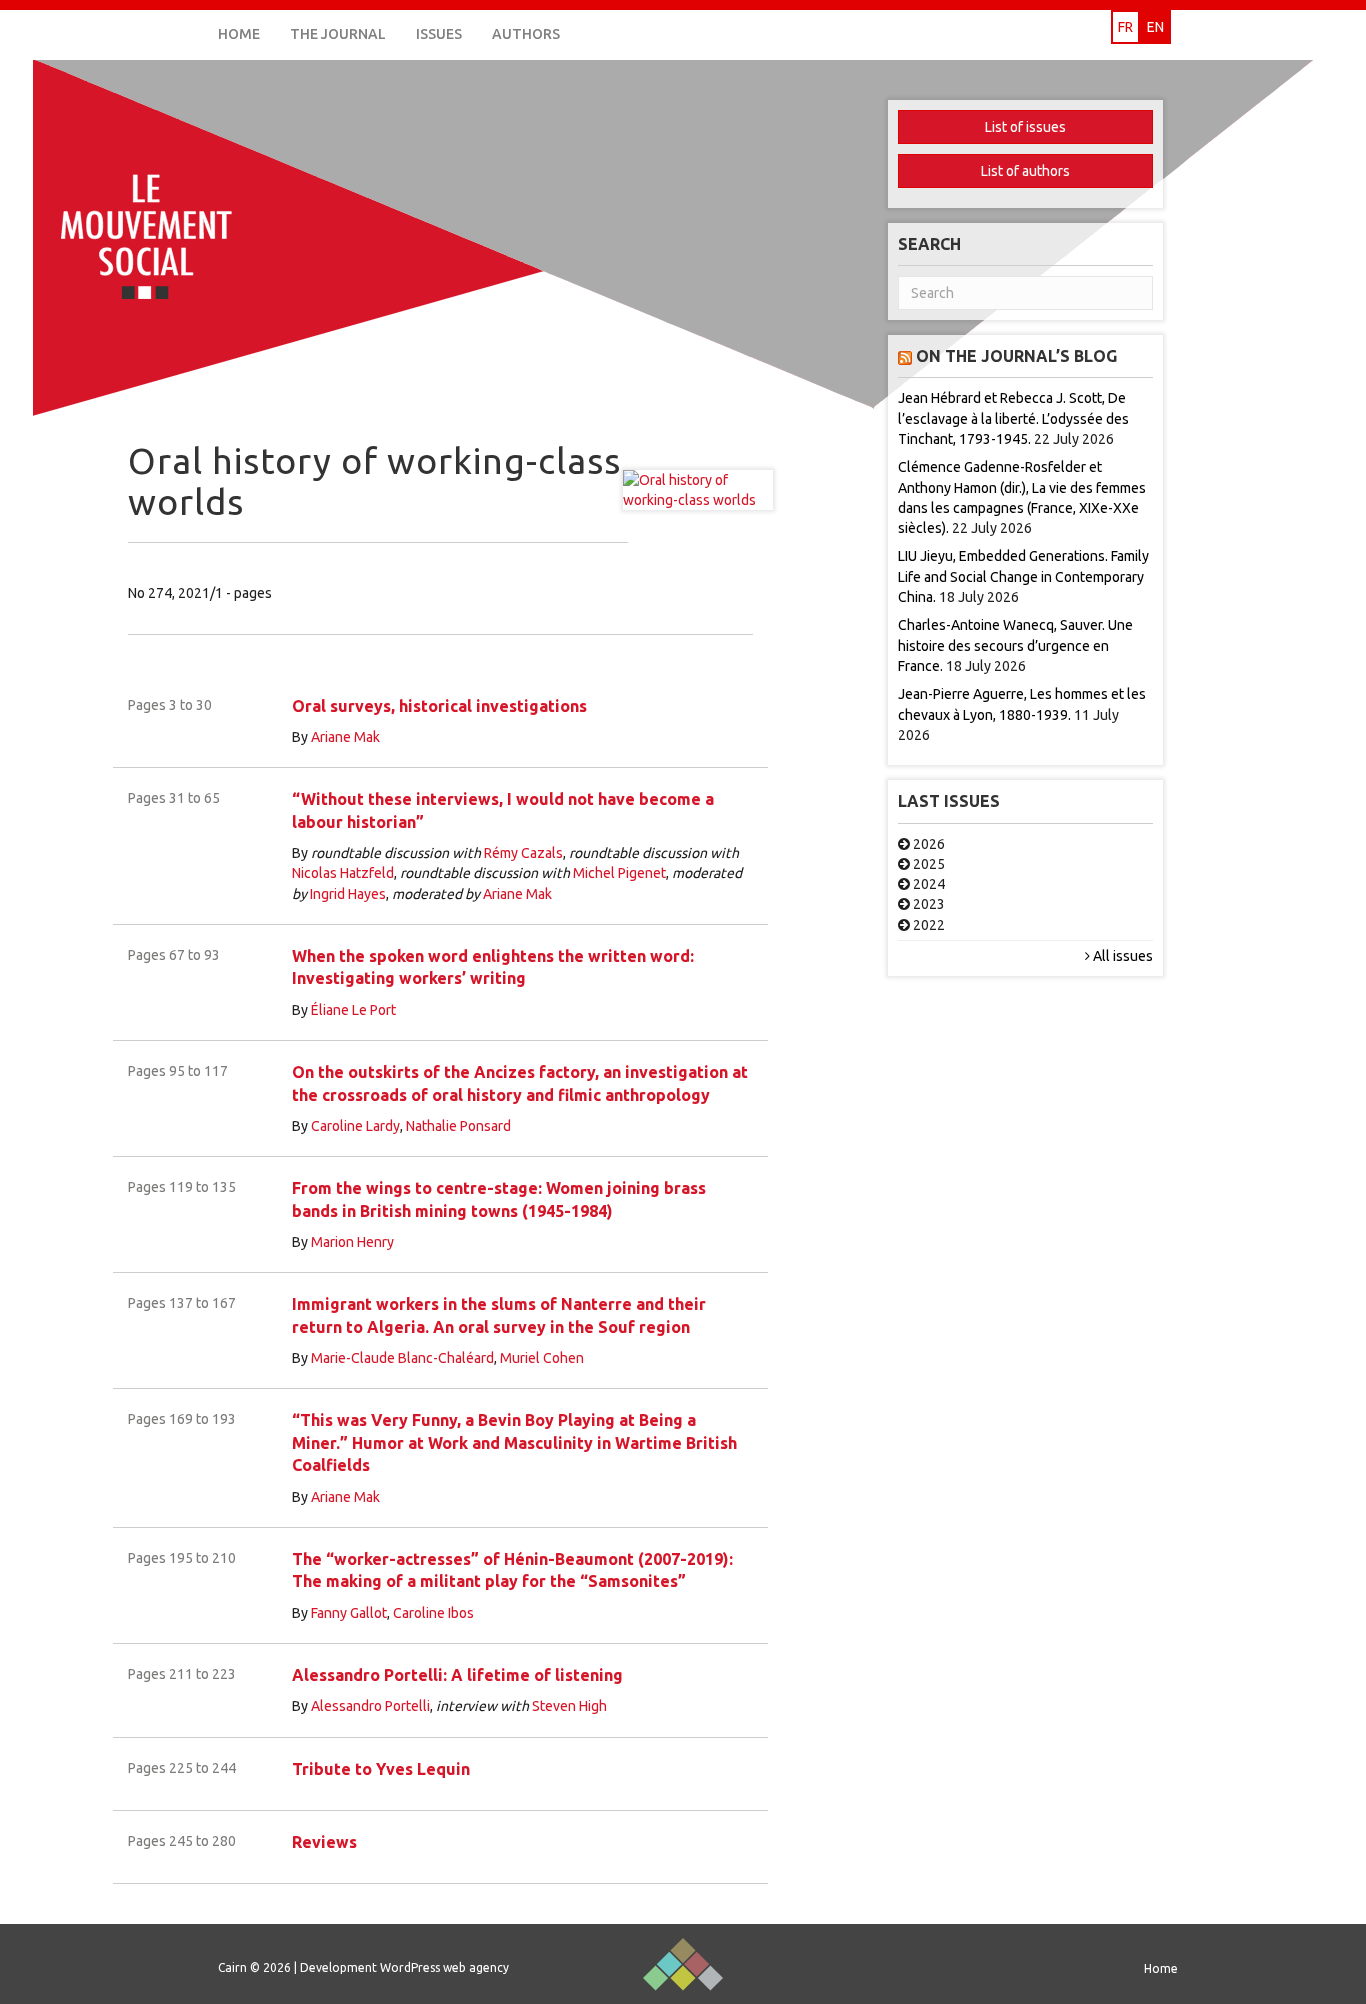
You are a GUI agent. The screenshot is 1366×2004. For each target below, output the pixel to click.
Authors (526, 34)
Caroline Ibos (433, 1613)
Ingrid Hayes (348, 894)
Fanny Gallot (349, 1613)
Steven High (569, 1706)
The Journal (338, 34)
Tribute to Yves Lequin (381, 1769)
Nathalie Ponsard (458, 1126)
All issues (1121, 956)
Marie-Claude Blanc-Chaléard (402, 1358)
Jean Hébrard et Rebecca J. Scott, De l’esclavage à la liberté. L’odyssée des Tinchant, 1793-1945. (1013, 418)
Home (239, 34)
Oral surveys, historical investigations (439, 706)
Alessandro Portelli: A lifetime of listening (457, 1675)
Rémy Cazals (523, 853)
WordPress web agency (444, 1967)
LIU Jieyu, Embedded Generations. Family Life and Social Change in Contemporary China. (1023, 576)
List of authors (1025, 171)
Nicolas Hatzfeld (343, 873)
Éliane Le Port (353, 1010)
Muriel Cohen (542, 1358)
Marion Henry (352, 1242)
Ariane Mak (345, 737)
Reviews (324, 1842)
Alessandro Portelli (370, 1706)
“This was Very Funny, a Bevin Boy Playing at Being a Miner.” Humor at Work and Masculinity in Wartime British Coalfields (514, 1442)
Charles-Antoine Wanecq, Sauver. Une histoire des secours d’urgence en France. (1015, 645)
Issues (439, 34)
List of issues (1025, 127)
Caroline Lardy (355, 1126)
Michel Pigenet (619, 873)
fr (1125, 27)
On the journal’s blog (1016, 356)
